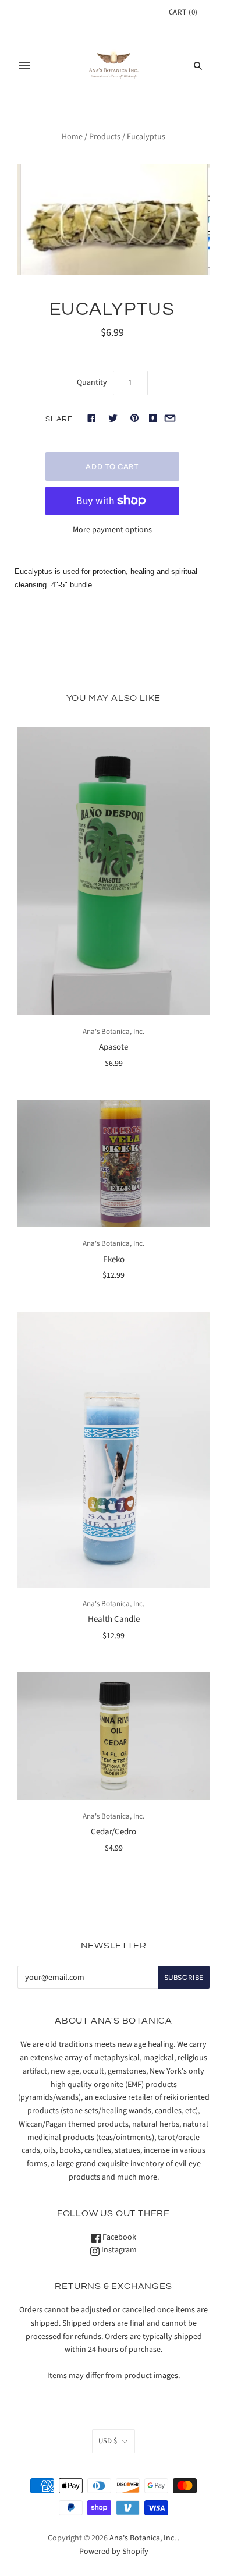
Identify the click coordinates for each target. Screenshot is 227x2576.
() (183, 12)
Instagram (118, 2250)
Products (105, 137)
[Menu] (24, 66)
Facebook (118, 2237)
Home (72, 137)
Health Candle (114, 1619)
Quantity (92, 382)
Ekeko (114, 1259)
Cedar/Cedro (114, 1832)
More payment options (112, 530)
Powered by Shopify (114, 2552)
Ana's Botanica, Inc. (114, 1032)
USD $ (108, 2441)
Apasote (114, 1047)
